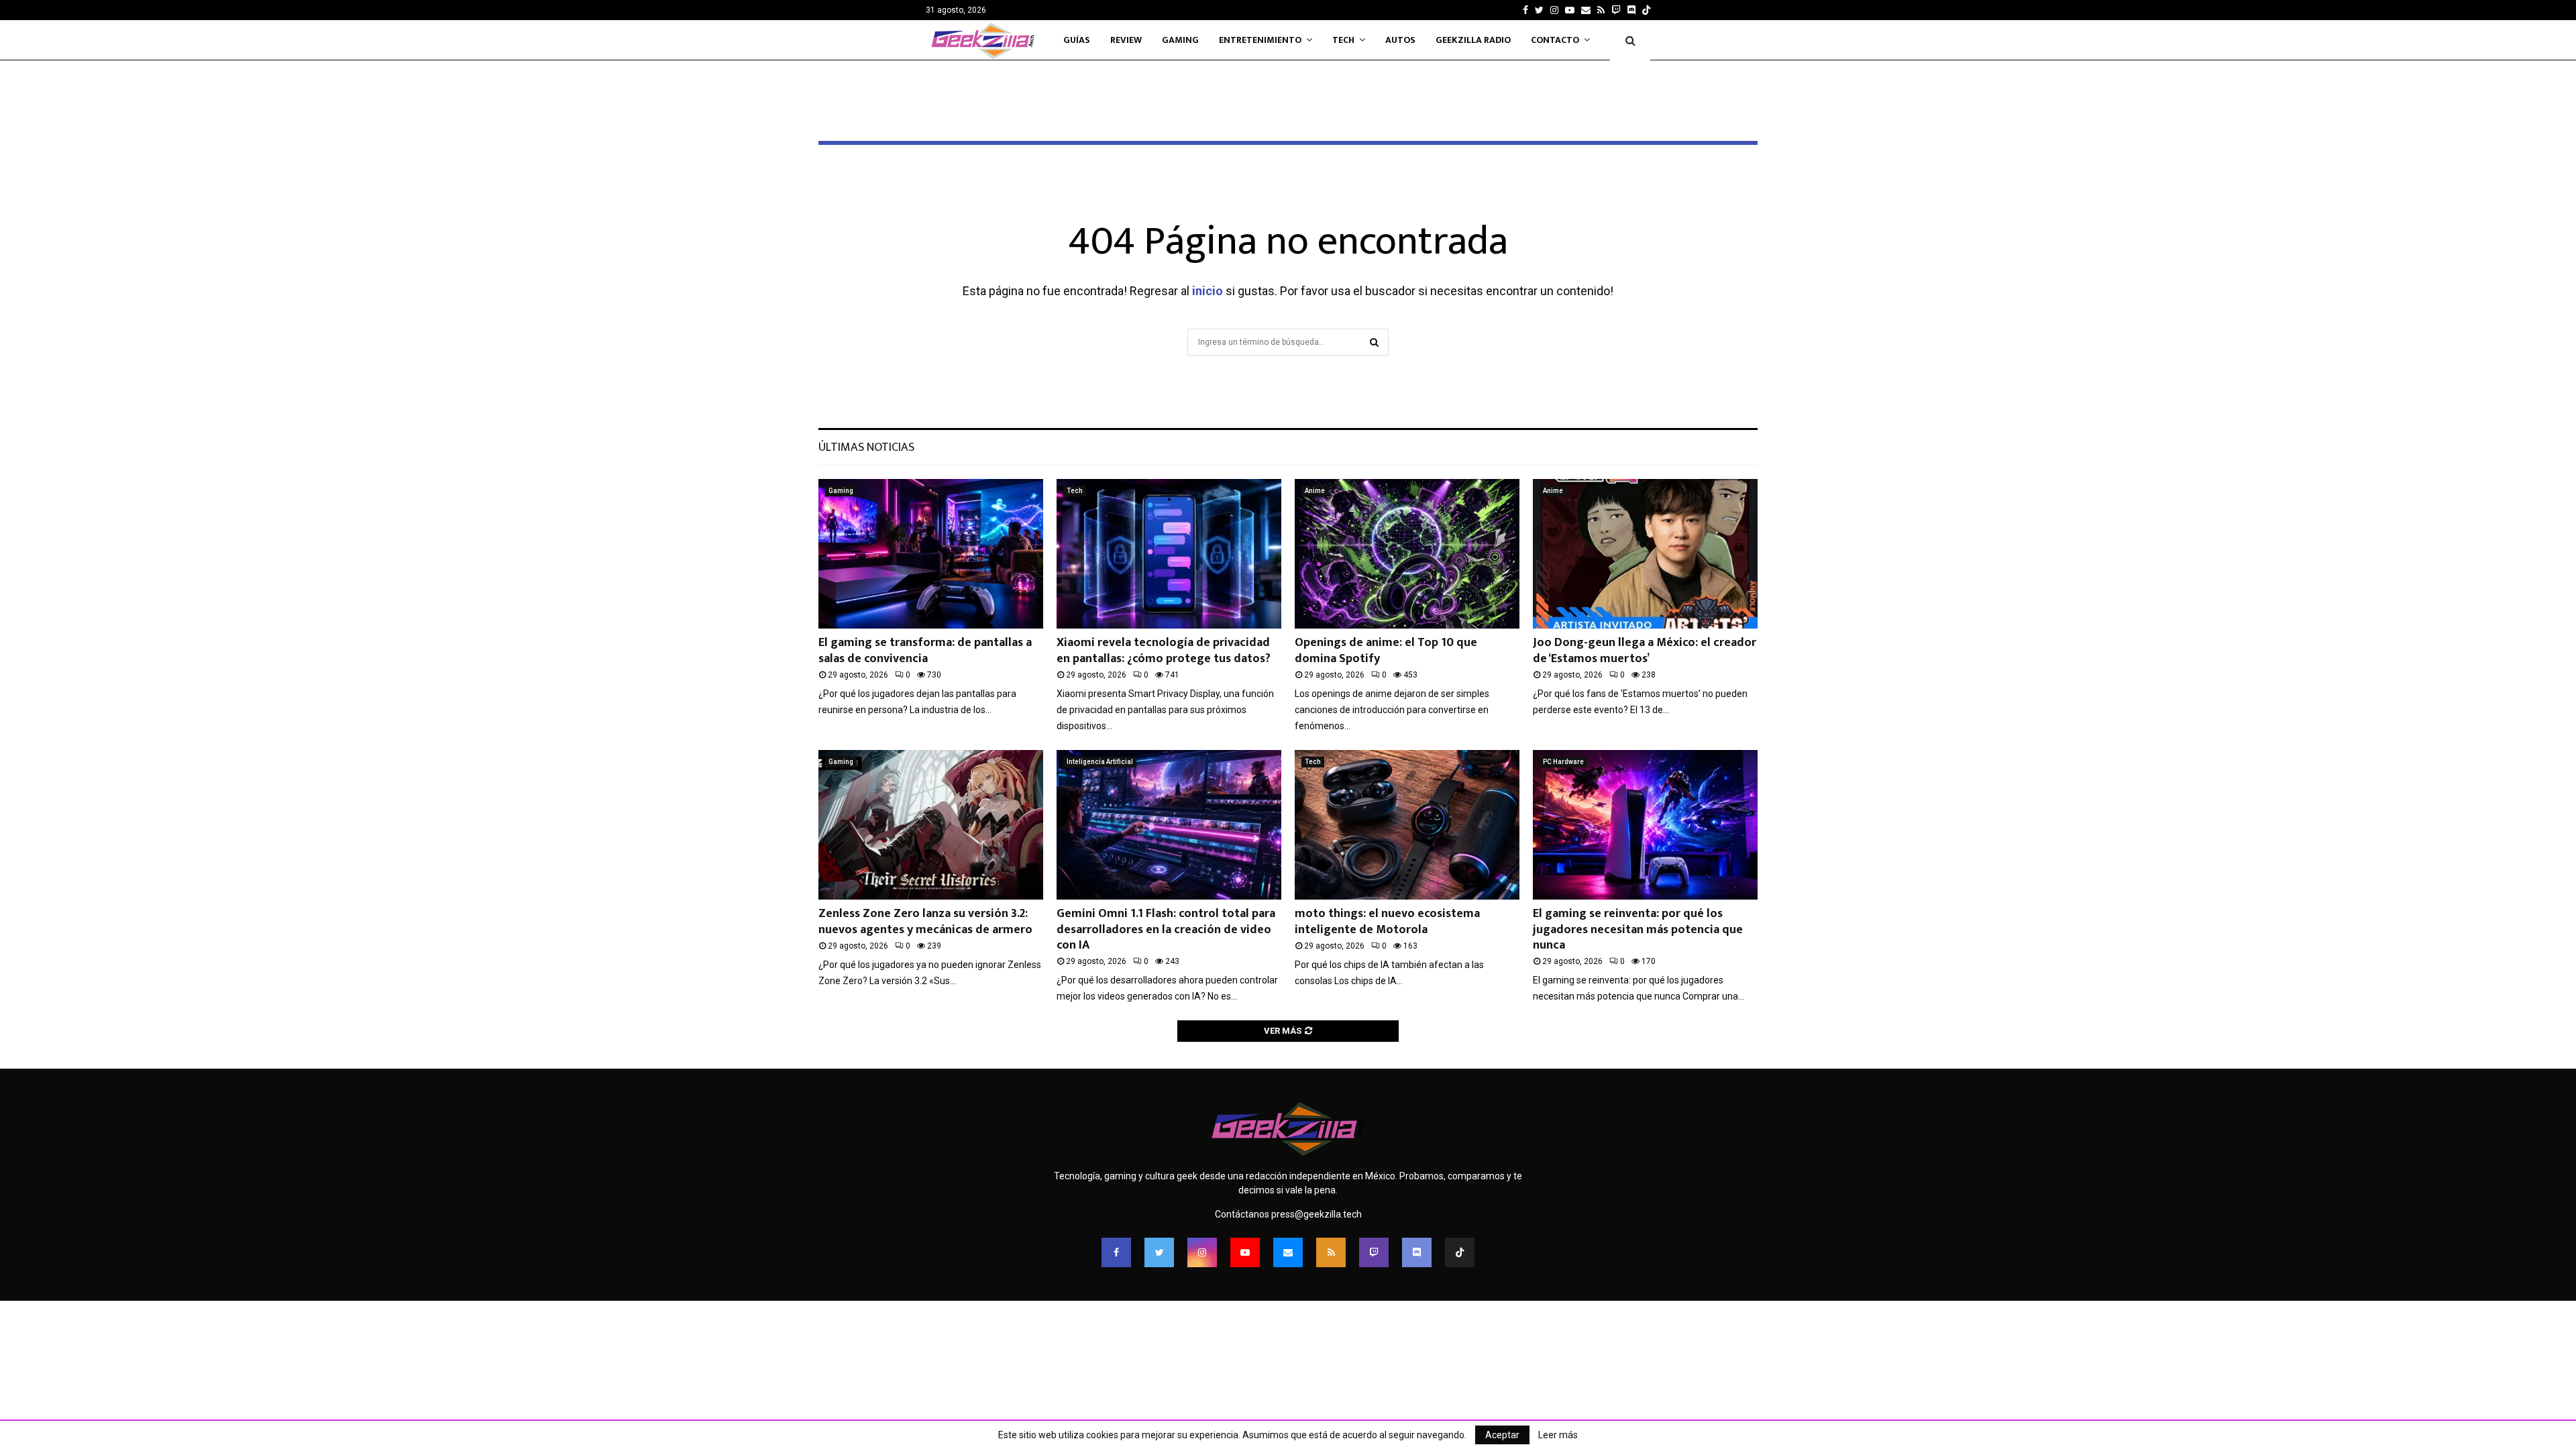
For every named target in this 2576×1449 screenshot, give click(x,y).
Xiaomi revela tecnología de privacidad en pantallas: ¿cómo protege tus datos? (1164, 650)
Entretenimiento (1260, 40)
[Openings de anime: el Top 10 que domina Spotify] (1407, 554)
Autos (1400, 40)
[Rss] (1331, 1252)
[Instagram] (1202, 1252)
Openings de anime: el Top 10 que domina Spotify (1386, 650)
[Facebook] (1116, 1252)
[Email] (1288, 1252)
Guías (1077, 40)
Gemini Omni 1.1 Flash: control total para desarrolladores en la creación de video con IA (1166, 929)
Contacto (1555, 40)
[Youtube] (1245, 1252)
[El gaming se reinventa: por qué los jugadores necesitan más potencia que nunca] (1645, 825)
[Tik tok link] (1646, 10)
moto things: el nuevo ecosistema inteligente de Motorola (1387, 921)
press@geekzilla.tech (1317, 1214)
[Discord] (1631, 10)
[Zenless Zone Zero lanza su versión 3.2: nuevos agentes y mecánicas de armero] (931, 825)
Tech (1343, 40)
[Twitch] (1374, 1252)
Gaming (1180, 40)
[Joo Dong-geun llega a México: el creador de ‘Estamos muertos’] (1645, 554)
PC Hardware (1563, 762)
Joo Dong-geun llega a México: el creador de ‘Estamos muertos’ (1645, 650)
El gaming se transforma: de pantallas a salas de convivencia (925, 650)
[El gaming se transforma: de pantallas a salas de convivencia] (931, 554)
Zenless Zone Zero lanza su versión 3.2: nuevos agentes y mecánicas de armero (925, 921)
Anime (1315, 491)
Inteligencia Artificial (1100, 762)
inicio (1207, 291)
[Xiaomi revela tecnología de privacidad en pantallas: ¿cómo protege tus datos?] (1169, 554)
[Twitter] (1159, 1252)
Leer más (1558, 1435)
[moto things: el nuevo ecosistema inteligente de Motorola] (1407, 825)
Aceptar (1502, 1435)
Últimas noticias (866, 447)
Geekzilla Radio (1473, 40)
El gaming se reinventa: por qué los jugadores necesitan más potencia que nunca (1638, 929)
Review (1126, 40)
